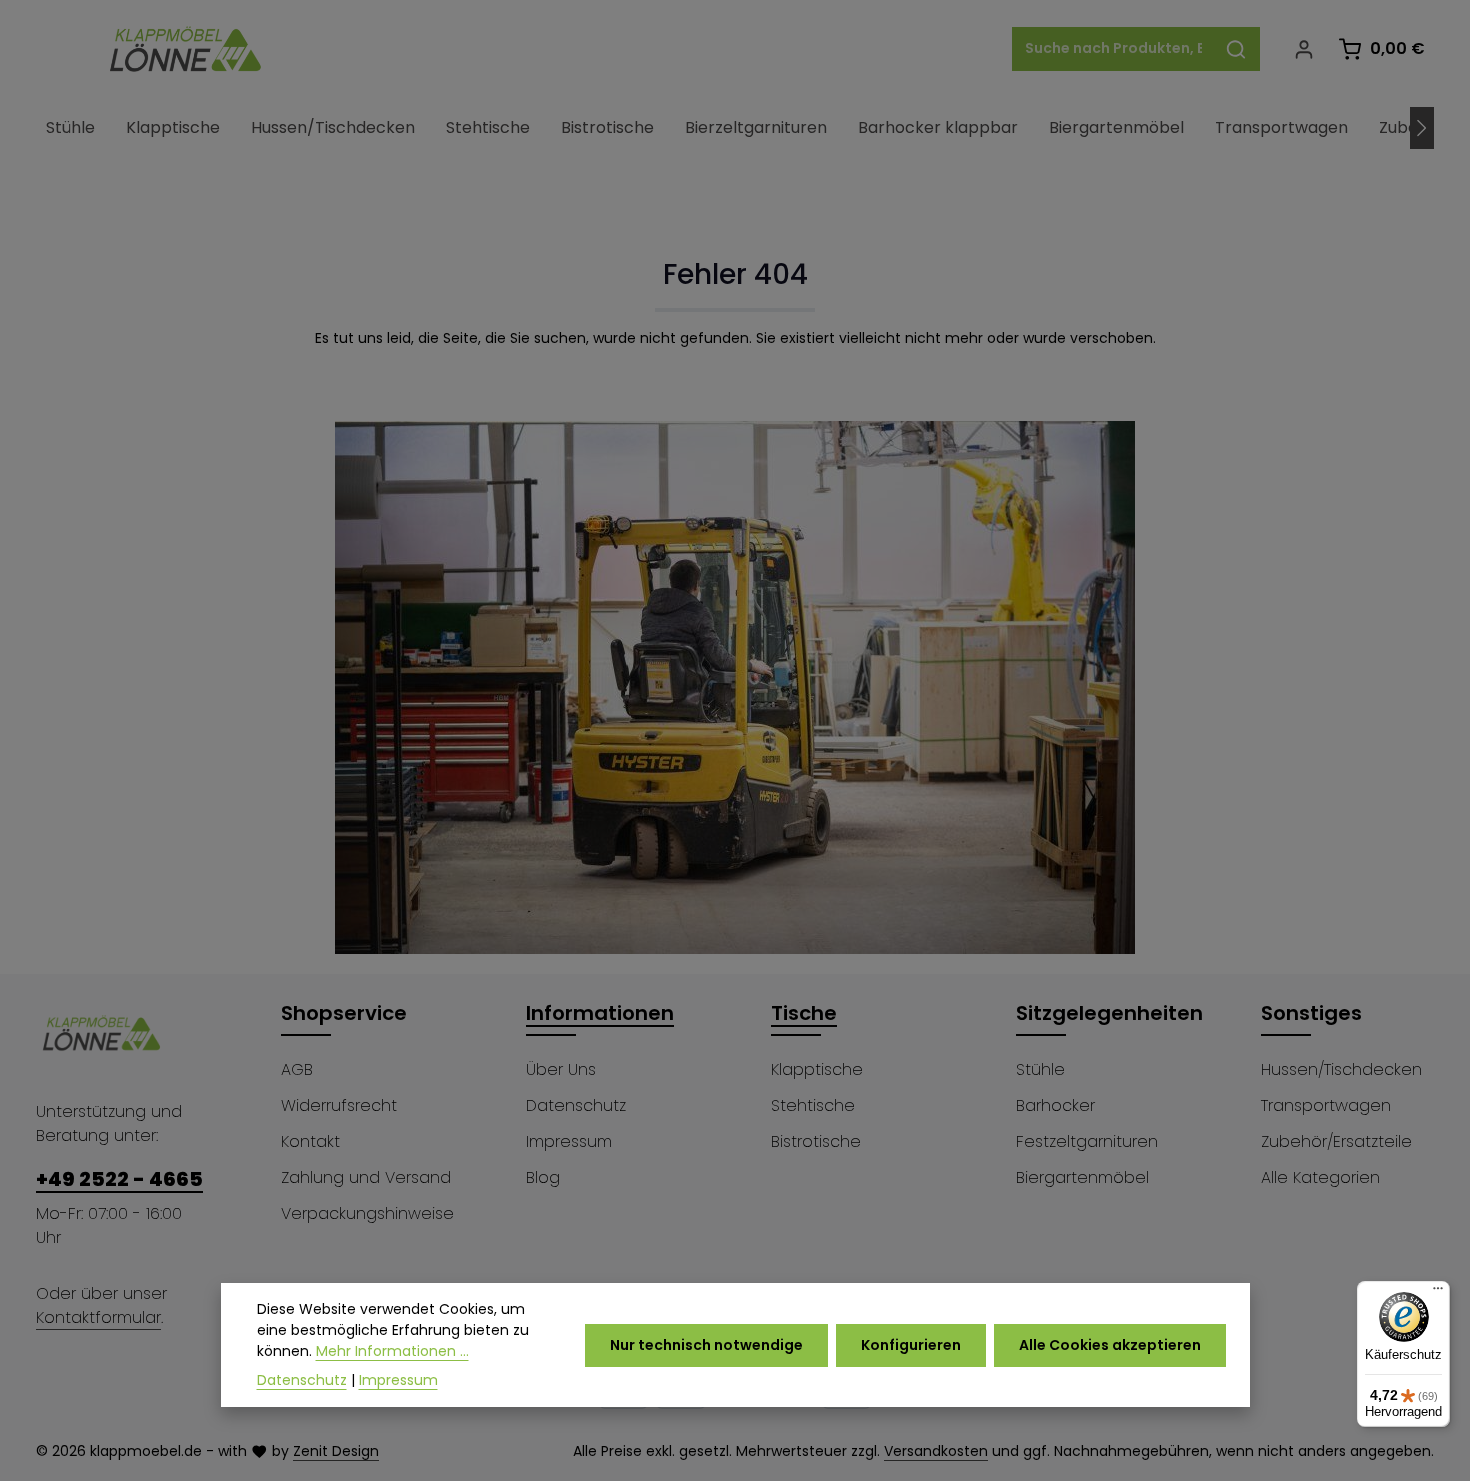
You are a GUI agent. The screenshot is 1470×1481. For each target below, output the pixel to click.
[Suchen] (1236, 49)
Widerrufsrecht (339, 1105)
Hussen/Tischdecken (1341, 1069)
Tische (804, 1013)
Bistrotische (816, 1141)
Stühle (1040, 1069)
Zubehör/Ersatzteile (1336, 1141)
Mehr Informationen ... (392, 1351)
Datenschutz (576, 1105)
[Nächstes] (1422, 128)
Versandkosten (936, 1451)
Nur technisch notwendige (706, 1344)
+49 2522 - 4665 (119, 1179)
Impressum (569, 1141)
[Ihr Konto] (1303, 49)
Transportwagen (1326, 1105)
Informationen (600, 1013)
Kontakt (310, 1141)
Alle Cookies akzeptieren (1110, 1344)
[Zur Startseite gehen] (186, 49)
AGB (297, 1069)
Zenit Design (336, 1451)
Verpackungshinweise (367, 1213)
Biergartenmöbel (1082, 1177)
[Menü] (1438, 1293)
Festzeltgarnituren (1087, 1141)
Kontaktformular (98, 1317)
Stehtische (813, 1105)
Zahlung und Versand (366, 1177)
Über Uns (561, 1069)
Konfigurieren (911, 1344)
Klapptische (817, 1069)
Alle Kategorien (1320, 1177)
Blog (543, 1177)
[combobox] (1113, 49)
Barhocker (1055, 1105)
